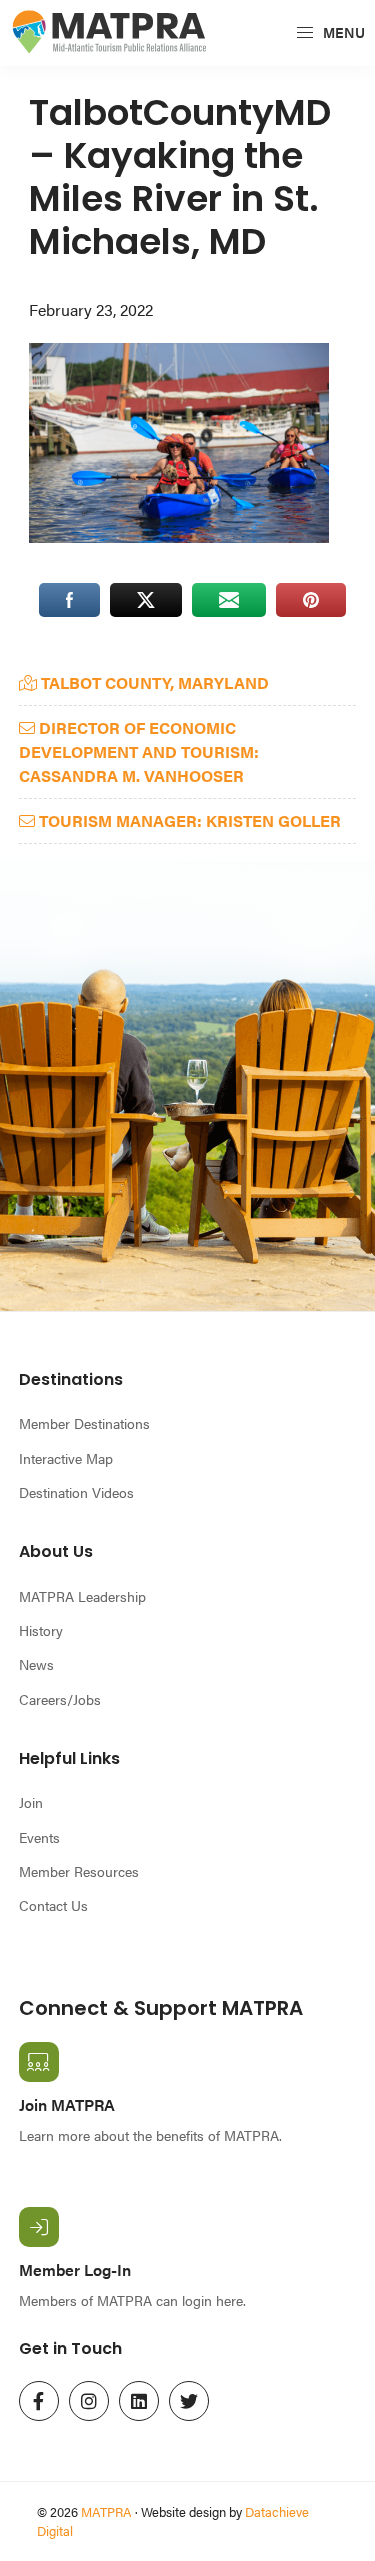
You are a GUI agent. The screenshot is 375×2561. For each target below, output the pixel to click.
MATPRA (106, 2511)
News (36, 1664)
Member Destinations (84, 1423)
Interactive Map (66, 1458)
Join (31, 1802)
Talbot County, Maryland (153, 682)
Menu (342, 32)
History (41, 1630)
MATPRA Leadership (82, 1596)
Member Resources (79, 1871)
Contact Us (53, 1905)
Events (39, 1837)
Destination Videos (76, 1492)
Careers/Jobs (60, 1699)
